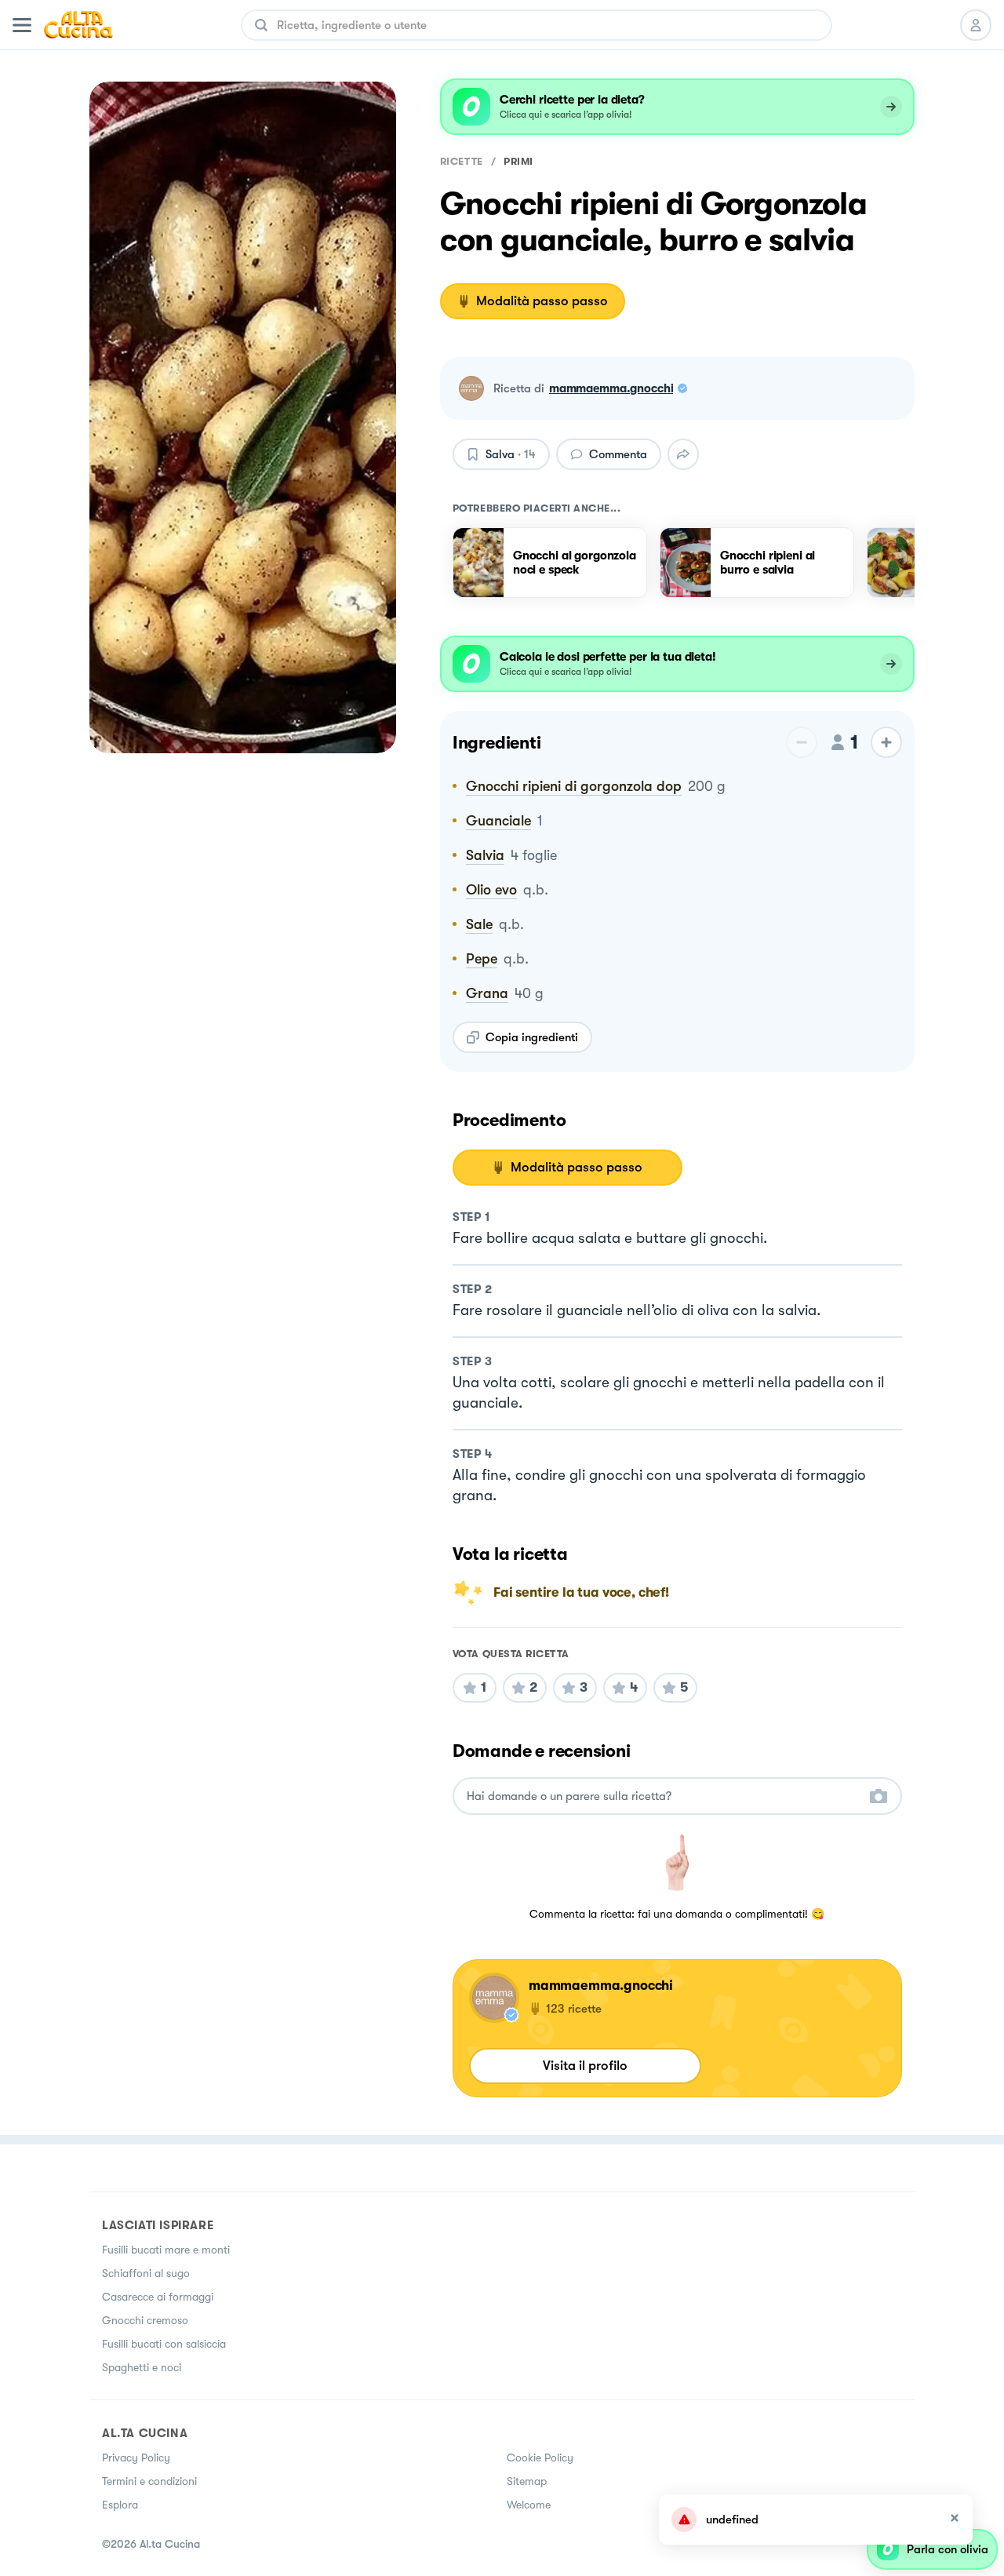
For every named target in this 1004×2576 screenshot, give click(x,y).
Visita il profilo (585, 2066)
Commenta (618, 454)
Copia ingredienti (532, 1037)
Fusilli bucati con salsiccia (164, 2344)
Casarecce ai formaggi (158, 2297)
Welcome (529, 2505)
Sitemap (527, 2481)
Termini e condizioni (149, 2481)
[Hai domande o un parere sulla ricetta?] (663, 1796)
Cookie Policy (540, 2458)
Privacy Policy (136, 2458)
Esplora (120, 2505)
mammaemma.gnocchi (611, 388)
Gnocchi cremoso (145, 2320)
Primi (518, 161)
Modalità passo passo (542, 301)
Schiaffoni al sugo (146, 2273)
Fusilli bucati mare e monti (166, 2250)
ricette (462, 161)
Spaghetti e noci (142, 2367)
